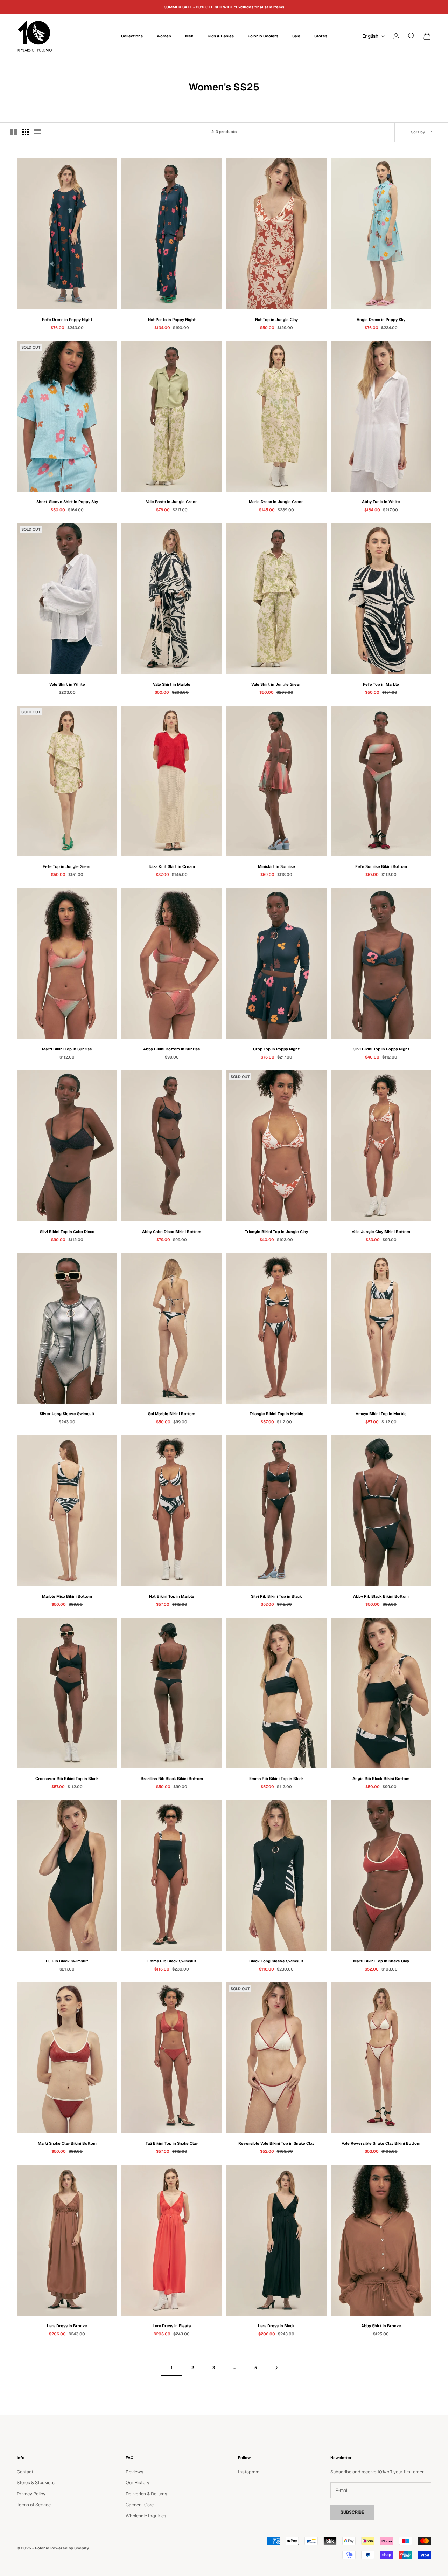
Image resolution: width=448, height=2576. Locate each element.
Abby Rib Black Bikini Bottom (381, 1596)
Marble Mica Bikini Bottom (67, 1596)
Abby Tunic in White (381, 502)
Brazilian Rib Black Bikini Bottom (172, 1779)
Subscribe (352, 2512)
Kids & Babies (221, 36)
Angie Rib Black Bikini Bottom (381, 1779)
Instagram (249, 2472)
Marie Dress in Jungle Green (276, 502)
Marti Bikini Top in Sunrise (67, 1049)
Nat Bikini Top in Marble (172, 1596)
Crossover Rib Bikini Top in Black (67, 1779)
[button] (372, 36)
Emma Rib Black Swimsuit (172, 1961)
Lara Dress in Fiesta (172, 2326)
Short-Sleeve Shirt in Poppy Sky (67, 502)
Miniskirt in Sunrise (276, 866)
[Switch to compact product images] (37, 132)
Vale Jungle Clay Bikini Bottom (381, 1232)
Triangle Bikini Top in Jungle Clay (276, 1232)
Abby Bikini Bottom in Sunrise (172, 1049)
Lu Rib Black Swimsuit (67, 1961)
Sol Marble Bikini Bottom (172, 1414)
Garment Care (140, 2505)
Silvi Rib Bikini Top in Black (276, 1596)
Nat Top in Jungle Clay (276, 320)
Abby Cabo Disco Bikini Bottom (172, 1232)
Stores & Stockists (36, 2483)
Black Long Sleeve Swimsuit (276, 1961)
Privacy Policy (31, 2494)
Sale (296, 36)
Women (164, 36)
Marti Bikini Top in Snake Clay (381, 1961)
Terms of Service (34, 2505)
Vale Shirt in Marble (172, 684)
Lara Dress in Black (276, 2326)
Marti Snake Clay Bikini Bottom (67, 2143)
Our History (138, 2483)
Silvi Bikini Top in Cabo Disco (67, 1232)
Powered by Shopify (70, 2548)
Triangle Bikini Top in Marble (276, 1414)
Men (189, 36)
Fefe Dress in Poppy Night (67, 320)
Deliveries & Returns (146, 2494)
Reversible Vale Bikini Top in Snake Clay (276, 2143)
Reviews (135, 2472)
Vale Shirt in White (67, 684)
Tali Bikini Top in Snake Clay (172, 2143)
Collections (132, 36)
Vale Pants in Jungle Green (172, 502)
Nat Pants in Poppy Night (172, 320)
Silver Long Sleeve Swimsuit (67, 1414)
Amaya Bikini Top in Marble (381, 1414)
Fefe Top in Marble (381, 684)
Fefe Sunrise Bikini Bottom (381, 866)
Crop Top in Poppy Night (276, 1049)
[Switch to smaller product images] (26, 132)
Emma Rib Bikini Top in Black (276, 1779)
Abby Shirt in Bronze (381, 2326)
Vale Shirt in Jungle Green (276, 684)
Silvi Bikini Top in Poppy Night (381, 1049)
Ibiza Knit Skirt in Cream (172, 866)
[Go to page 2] (276, 2368)
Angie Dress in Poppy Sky (381, 320)
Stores (321, 36)
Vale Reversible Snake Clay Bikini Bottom (381, 2143)
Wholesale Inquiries (146, 2516)
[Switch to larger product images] (14, 132)
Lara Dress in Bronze (67, 2326)
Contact (25, 2472)
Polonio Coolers (263, 36)
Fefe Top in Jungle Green (67, 866)
